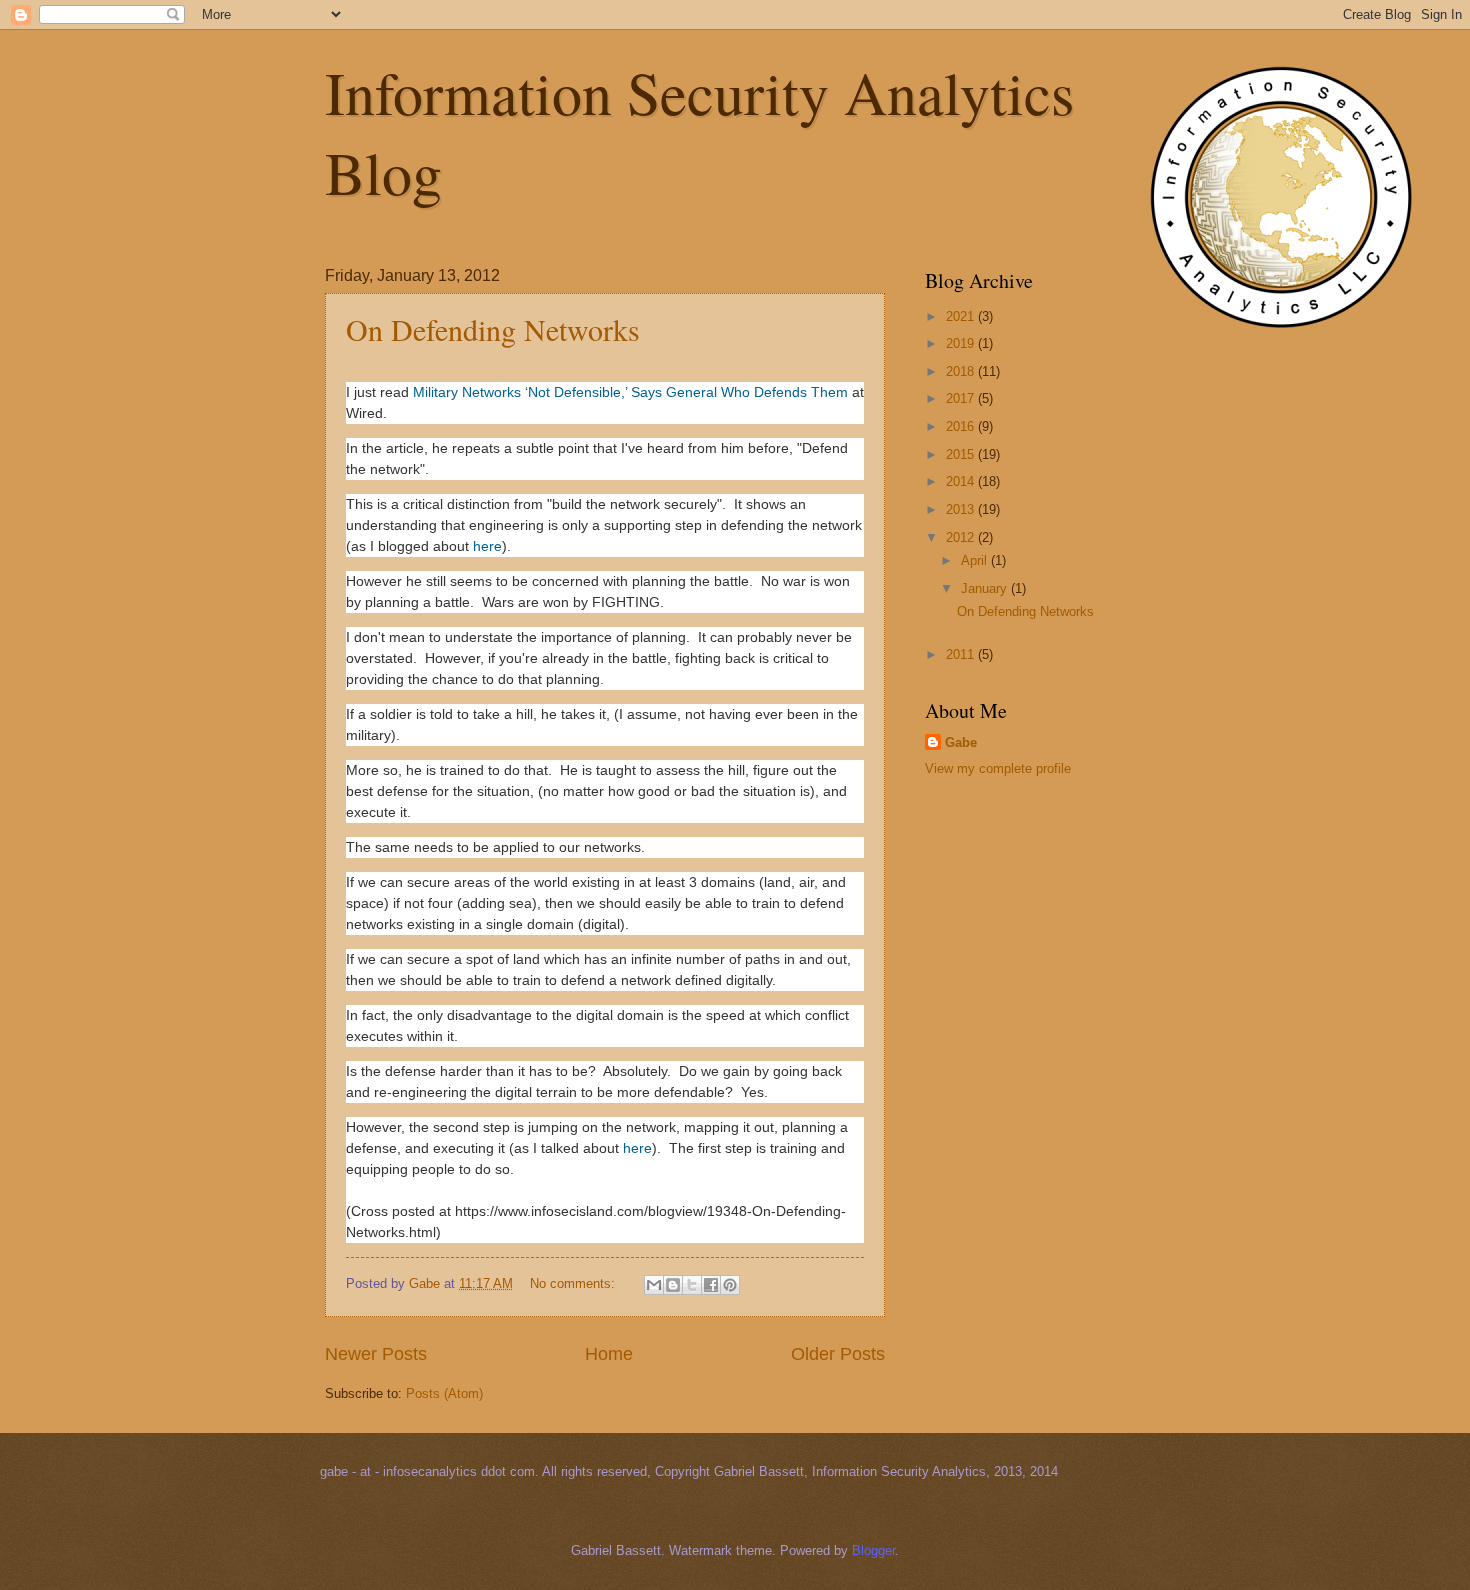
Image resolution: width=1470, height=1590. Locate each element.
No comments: (574, 1283)
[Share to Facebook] (711, 1285)
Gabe (961, 742)
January (986, 588)
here (487, 546)
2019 (962, 343)
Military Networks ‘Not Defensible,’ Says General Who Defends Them (630, 392)
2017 (962, 398)
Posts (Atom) (444, 1393)
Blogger (873, 1550)
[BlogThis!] (673, 1285)
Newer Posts (376, 1354)
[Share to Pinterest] (730, 1285)
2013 (962, 509)
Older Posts (838, 1354)
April (976, 560)
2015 (962, 454)
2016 (962, 426)
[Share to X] (692, 1285)
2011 (962, 654)
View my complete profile (998, 768)
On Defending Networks (493, 329)
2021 (962, 316)
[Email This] (654, 1285)
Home (609, 1354)
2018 (962, 371)
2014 (962, 481)
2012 (962, 537)
